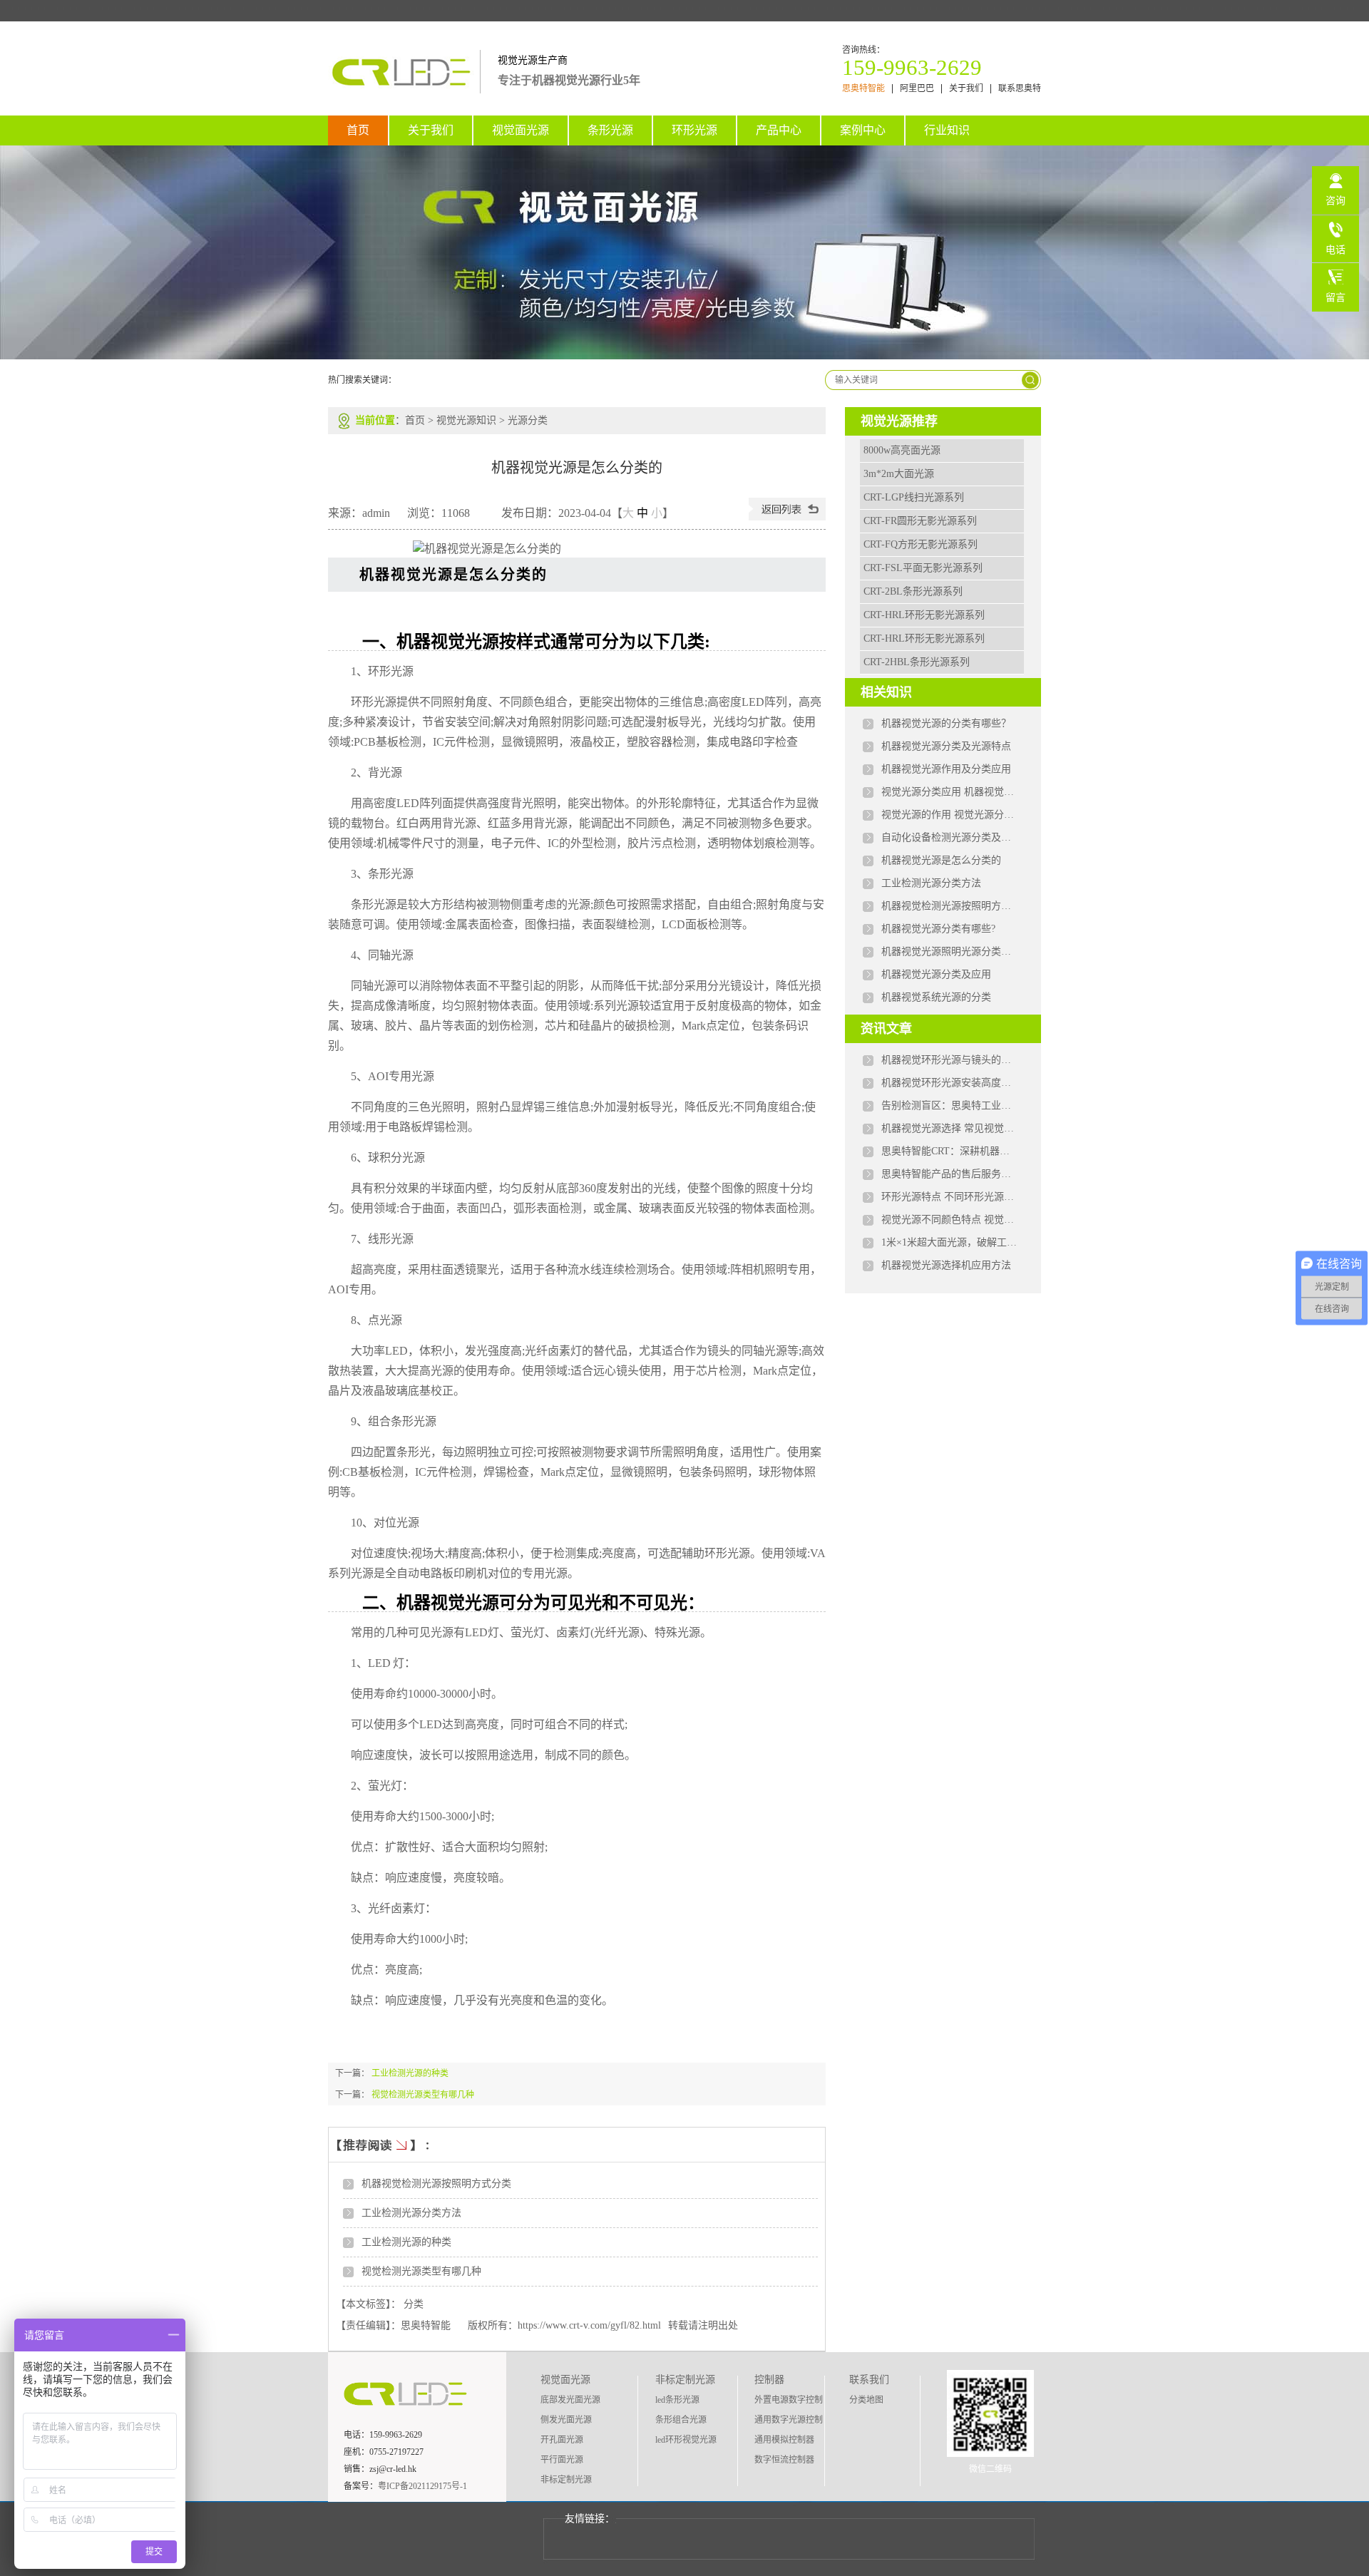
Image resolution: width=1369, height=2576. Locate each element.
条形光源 (610, 130)
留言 (1335, 298)
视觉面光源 (521, 130)
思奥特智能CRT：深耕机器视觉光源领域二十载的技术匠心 (949, 1151)
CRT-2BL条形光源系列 (913, 591)
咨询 (1335, 201)
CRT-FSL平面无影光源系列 (923, 568)
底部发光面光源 (570, 2400)
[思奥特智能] (404, 86)
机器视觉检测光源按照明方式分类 (436, 2184)
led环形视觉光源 (686, 2440)
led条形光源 (677, 2400)
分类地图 (866, 2400)
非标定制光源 (566, 2480)
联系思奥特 (1020, 89)
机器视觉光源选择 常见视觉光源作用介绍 (949, 1128)
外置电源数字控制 (789, 2400)
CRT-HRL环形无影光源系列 (924, 615)
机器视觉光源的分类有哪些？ (946, 723)
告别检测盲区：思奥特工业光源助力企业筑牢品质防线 (949, 1105)
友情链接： (590, 2519)
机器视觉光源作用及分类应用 (946, 769)
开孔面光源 (562, 2440)
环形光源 (694, 130)
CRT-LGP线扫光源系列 (914, 497)
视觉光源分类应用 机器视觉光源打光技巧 (949, 792)
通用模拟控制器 (784, 2440)
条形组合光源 (681, 2420)
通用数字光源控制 (789, 2420)
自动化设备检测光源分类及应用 (949, 837)
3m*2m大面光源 (899, 474)
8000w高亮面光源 (902, 450)
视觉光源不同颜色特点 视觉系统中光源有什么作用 (949, 1220)
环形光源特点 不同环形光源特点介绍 (949, 1197)
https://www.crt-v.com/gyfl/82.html (589, 2325)
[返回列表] (787, 517)
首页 (358, 130)
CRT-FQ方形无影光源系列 (921, 544)
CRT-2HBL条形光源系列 (917, 662)
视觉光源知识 (466, 420)
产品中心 (779, 130)
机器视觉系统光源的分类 (936, 997)
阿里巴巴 (917, 89)
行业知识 (947, 130)
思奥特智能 (863, 89)
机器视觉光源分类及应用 (936, 974)
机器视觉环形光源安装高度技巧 (949, 1083)
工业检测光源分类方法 (411, 2213)
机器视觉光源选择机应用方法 (946, 1265)
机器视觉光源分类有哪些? (938, 929)
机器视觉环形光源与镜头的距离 (949, 1060)
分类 (414, 2304)
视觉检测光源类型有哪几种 (423, 2095)
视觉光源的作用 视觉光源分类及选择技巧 (949, 815)
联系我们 (869, 2380)
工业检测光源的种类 (410, 2073)
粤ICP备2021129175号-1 (422, 2486)
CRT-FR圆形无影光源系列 (920, 521)
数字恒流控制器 (784, 2460)
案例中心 (863, 130)
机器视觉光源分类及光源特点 (946, 746)
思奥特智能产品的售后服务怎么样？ (949, 1174)
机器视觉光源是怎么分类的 (941, 860)
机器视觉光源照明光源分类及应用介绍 (949, 951)
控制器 (769, 2380)
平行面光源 (562, 2460)
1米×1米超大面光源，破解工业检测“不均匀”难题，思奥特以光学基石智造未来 (949, 1242)
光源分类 (528, 420)
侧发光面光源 (566, 2420)
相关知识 (886, 692)
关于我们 (966, 89)
